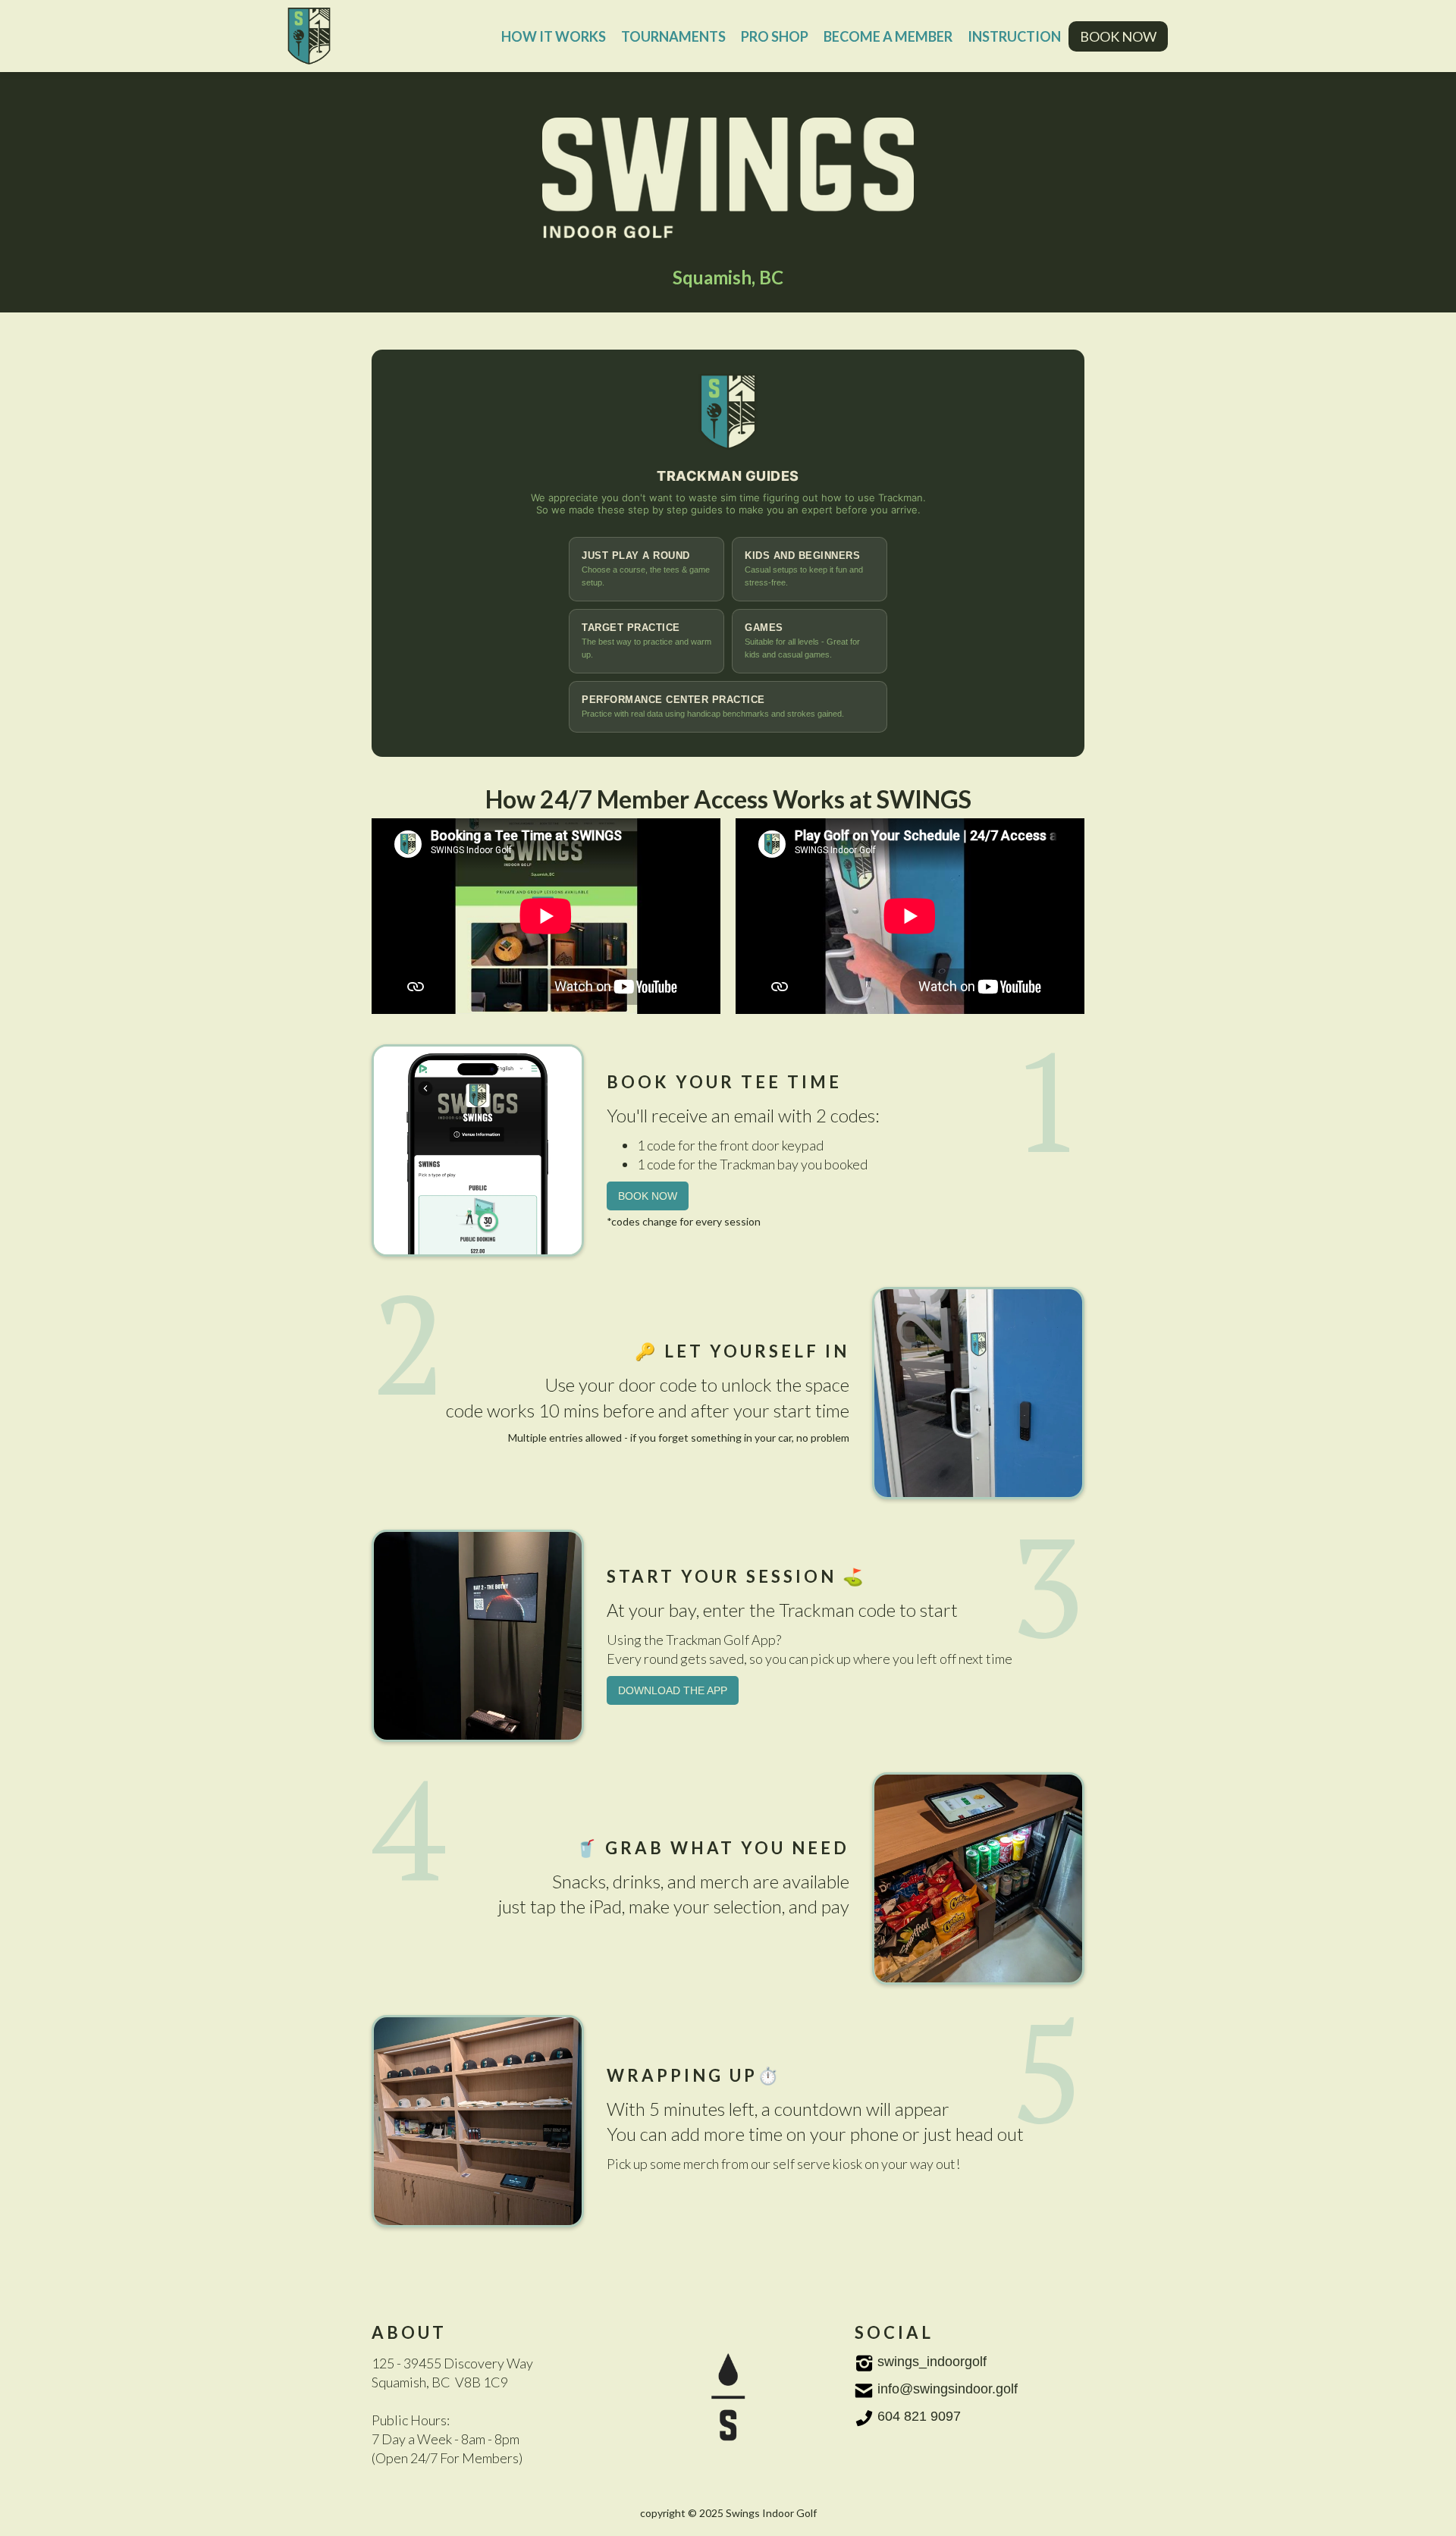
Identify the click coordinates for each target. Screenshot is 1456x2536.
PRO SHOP (775, 36)
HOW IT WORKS (554, 36)
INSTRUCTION (1014, 36)
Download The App (673, 1690)
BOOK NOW (1118, 36)
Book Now (648, 1196)
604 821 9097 (919, 2416)
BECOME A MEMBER (888, 36)
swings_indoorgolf (932, 2362)
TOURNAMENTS (673, 36)
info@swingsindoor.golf (948, 2389)
